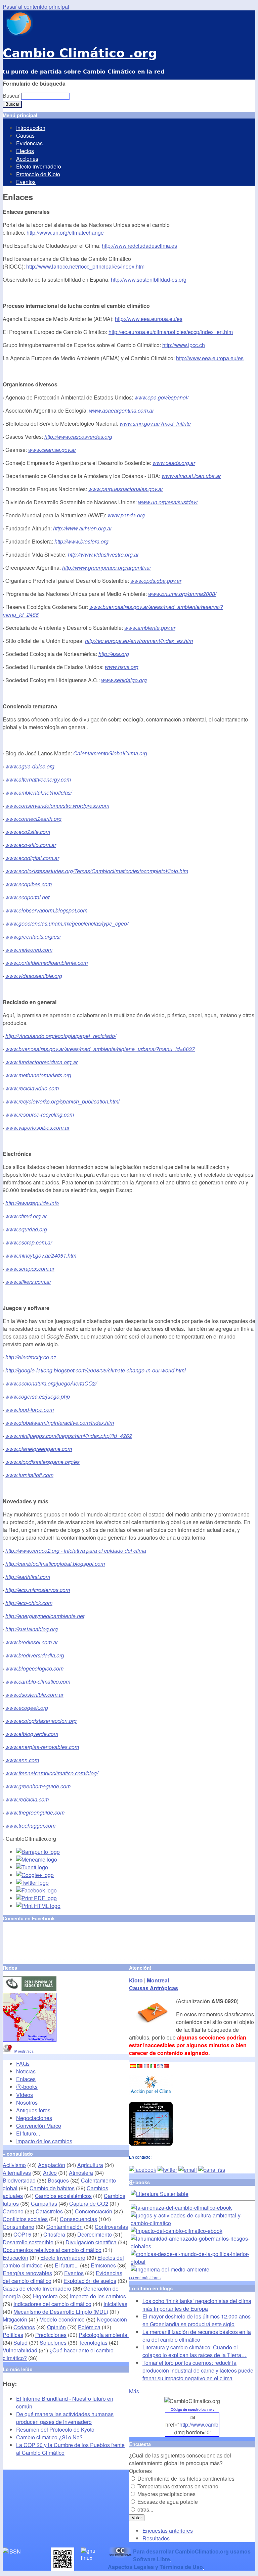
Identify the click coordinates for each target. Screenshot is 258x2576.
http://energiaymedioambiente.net (45, 1616)
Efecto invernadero (39, 166)
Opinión (56, 2327)
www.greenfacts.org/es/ (33, 936)
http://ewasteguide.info (32, 1203)
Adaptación (52, 2165)
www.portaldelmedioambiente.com (47, 963)
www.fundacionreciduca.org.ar (41, 1062)
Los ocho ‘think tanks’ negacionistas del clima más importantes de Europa (197, 2305)
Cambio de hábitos (52, 2188)
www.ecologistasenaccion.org (41, 1721)
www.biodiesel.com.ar (32, 1642)
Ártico (50, 2173)
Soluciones (53, 2343)
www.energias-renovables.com (42, 1747)
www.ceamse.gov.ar (52, 450)
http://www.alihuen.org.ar (82, 528)
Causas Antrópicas (154, 1988)
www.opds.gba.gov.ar (156, 581)
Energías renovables (27, 2273)
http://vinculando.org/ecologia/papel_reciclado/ (61, 1036)
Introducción (31, 128)
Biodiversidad (19, 2180)
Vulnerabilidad (20, 2350)
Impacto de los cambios (44, 2141)
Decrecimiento (95, 2234)
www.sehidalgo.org (124, 680)
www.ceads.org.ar (174, 463)
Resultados (156, 2538)
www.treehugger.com (30, 1825)
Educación (15, 2258)
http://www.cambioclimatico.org (216, 2424)
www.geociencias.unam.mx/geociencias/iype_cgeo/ (67, 923)
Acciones (27, 159)
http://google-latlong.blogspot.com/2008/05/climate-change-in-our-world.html (96, 1370)
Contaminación (64, 2227)
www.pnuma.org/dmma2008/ (182, 594)
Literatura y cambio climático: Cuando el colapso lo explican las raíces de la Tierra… (195, 2351)
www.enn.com (22, 1760)
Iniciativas (115, 2304)
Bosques (58, 2180)
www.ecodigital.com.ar (32, 858)
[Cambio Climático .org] (18, 34)
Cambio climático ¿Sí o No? (49, 2437)
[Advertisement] (81, 1943)
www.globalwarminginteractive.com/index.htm (60, 1423)
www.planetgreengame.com (39, 1449)
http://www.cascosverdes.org (78, 437)
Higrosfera (45, 2296)
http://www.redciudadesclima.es (139, 246)
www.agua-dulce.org (30, 766)
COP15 (22, 2234)
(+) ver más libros (145, 2277)
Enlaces (26, 2079)
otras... (145, 2509)
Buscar (12, 96)
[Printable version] (38, 1906)
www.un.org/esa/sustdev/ (168, 502)
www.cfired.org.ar (26, 1216)
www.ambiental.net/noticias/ (39, 792)
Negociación (112, 2319)
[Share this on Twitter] (32, 1883)
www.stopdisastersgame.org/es (42, 1462)
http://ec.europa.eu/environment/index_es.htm (139, 641)
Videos (25, 2095)
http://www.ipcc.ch (184, 345)
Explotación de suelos (90, 2281)
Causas (25, 135)
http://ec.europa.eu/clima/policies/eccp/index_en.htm (171, 332)
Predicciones (51, 2335)
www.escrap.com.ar (29, 1242)
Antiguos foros (33, 2110)
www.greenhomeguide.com (38, 1786)
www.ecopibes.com (29, 884)
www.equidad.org (26, 1229)
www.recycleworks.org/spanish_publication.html (62, 1101)
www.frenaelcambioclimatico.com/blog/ (52, 1773)
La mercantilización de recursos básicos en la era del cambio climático (197, 2336)
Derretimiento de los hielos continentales (186, 2478)
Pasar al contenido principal (36, 7)
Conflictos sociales (25, 2219)
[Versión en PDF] (36, 1898)
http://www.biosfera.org (81, 541)
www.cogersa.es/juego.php (38, 1396)
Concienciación (94, 2211)
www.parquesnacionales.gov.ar (126, 489)
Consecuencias (78, 2219)
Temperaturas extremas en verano (178, 2486)
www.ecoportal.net (27, 897)
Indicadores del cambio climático (52, 2304)
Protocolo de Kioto (38, 174)
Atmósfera (81, 2173)
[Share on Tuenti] (32, 1867)
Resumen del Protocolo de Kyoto (55, 2429)
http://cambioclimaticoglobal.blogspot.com (55, 1564)
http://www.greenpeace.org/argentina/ (106, 568)
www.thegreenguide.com (35, 1812)
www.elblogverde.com (32, 1734)
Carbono (13, 2211)
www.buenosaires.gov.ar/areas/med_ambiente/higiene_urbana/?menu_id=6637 (100, 1049)
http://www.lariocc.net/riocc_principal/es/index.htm (85, 266)
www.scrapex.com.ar (30, 1269)
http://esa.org (114, 654)
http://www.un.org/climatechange (65, 232)
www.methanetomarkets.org (38, 1075)
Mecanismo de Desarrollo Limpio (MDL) (61, 2312)
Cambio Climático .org (80, 53)
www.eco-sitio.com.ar (31, 845)
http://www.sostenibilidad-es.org (149, 279)
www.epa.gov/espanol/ (161, 397)
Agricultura (90, 2165)
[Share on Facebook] (36, 1890)
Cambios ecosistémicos (63, 2196)
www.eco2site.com (28, 832)
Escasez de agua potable (168, 2502)
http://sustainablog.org (32, 1629)
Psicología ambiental (104, 2335)
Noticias (26, 2071)
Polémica (89, 2327)
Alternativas (17, 2173)
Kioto (136, 1980)
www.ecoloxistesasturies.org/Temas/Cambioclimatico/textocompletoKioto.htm (97, 871)
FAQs (23, 2064)
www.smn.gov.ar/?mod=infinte (155, 424)
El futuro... (28, 2133)
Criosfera (54, 2234)
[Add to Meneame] (37, 1859)
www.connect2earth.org (33, 819)
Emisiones (103, 2265)
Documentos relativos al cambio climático (52, 2250)
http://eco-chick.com (29, 1603)
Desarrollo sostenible (28, 2242)
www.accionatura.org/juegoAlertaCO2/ (51, 1383)
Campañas (44, 2204)
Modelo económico (62, 2319)
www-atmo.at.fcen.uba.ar (191, 476)
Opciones (140, 2471)
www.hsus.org (122, 667)
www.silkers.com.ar (28, 1282)
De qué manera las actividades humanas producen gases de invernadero (65, 2418)
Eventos (26, 182)
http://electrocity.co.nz (31, 1357)
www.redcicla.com (27, 1799)
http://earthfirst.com (28, 1577)
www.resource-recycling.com (40, 1114)
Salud (20, 2343)
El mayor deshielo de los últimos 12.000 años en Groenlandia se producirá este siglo (197, 2320)
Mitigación (15, 2319)
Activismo (14, 2165)
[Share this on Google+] (35, 1875)
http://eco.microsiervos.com (38, 1590)
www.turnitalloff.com (29, 1475)
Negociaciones (34, 2118)
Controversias (111, 2227)
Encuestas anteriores (168, 2531)
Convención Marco (39, 2126)
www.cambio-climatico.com (38, 1681)
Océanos (24, 2327)
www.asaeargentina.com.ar (121, 410)
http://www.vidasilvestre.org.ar (103, 554)
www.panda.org (126, 515)
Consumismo (18, 2227)
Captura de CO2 (89, 2204)
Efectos (25, 151)
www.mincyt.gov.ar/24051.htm (41, 1255)
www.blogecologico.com (34, 1668)
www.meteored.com (29, 950)
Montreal (158, 1980)
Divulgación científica (91, 2242)
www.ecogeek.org (27, 1708)
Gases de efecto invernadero (37, 2288)
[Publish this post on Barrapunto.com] (38, 1852)
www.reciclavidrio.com (32, 1088)
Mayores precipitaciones (166, 2494)
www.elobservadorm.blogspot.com (46, 910)
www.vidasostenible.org (34, 976)
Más (134, 2391)
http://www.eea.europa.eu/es (149, 319)
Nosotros (27, 2102)
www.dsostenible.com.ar (34, 1695)
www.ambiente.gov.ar (150, 628)
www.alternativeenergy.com (38, 779)
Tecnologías (93, 2343)
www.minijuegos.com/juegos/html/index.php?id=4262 (69, 1436)
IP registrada (23, 2051)
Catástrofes (49, 2211)
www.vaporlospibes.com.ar (37, 1128)
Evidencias (29, 143)
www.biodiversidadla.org (35, 1655)
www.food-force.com (30, 1410)
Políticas (13, 2335)
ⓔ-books (27, 2087)
